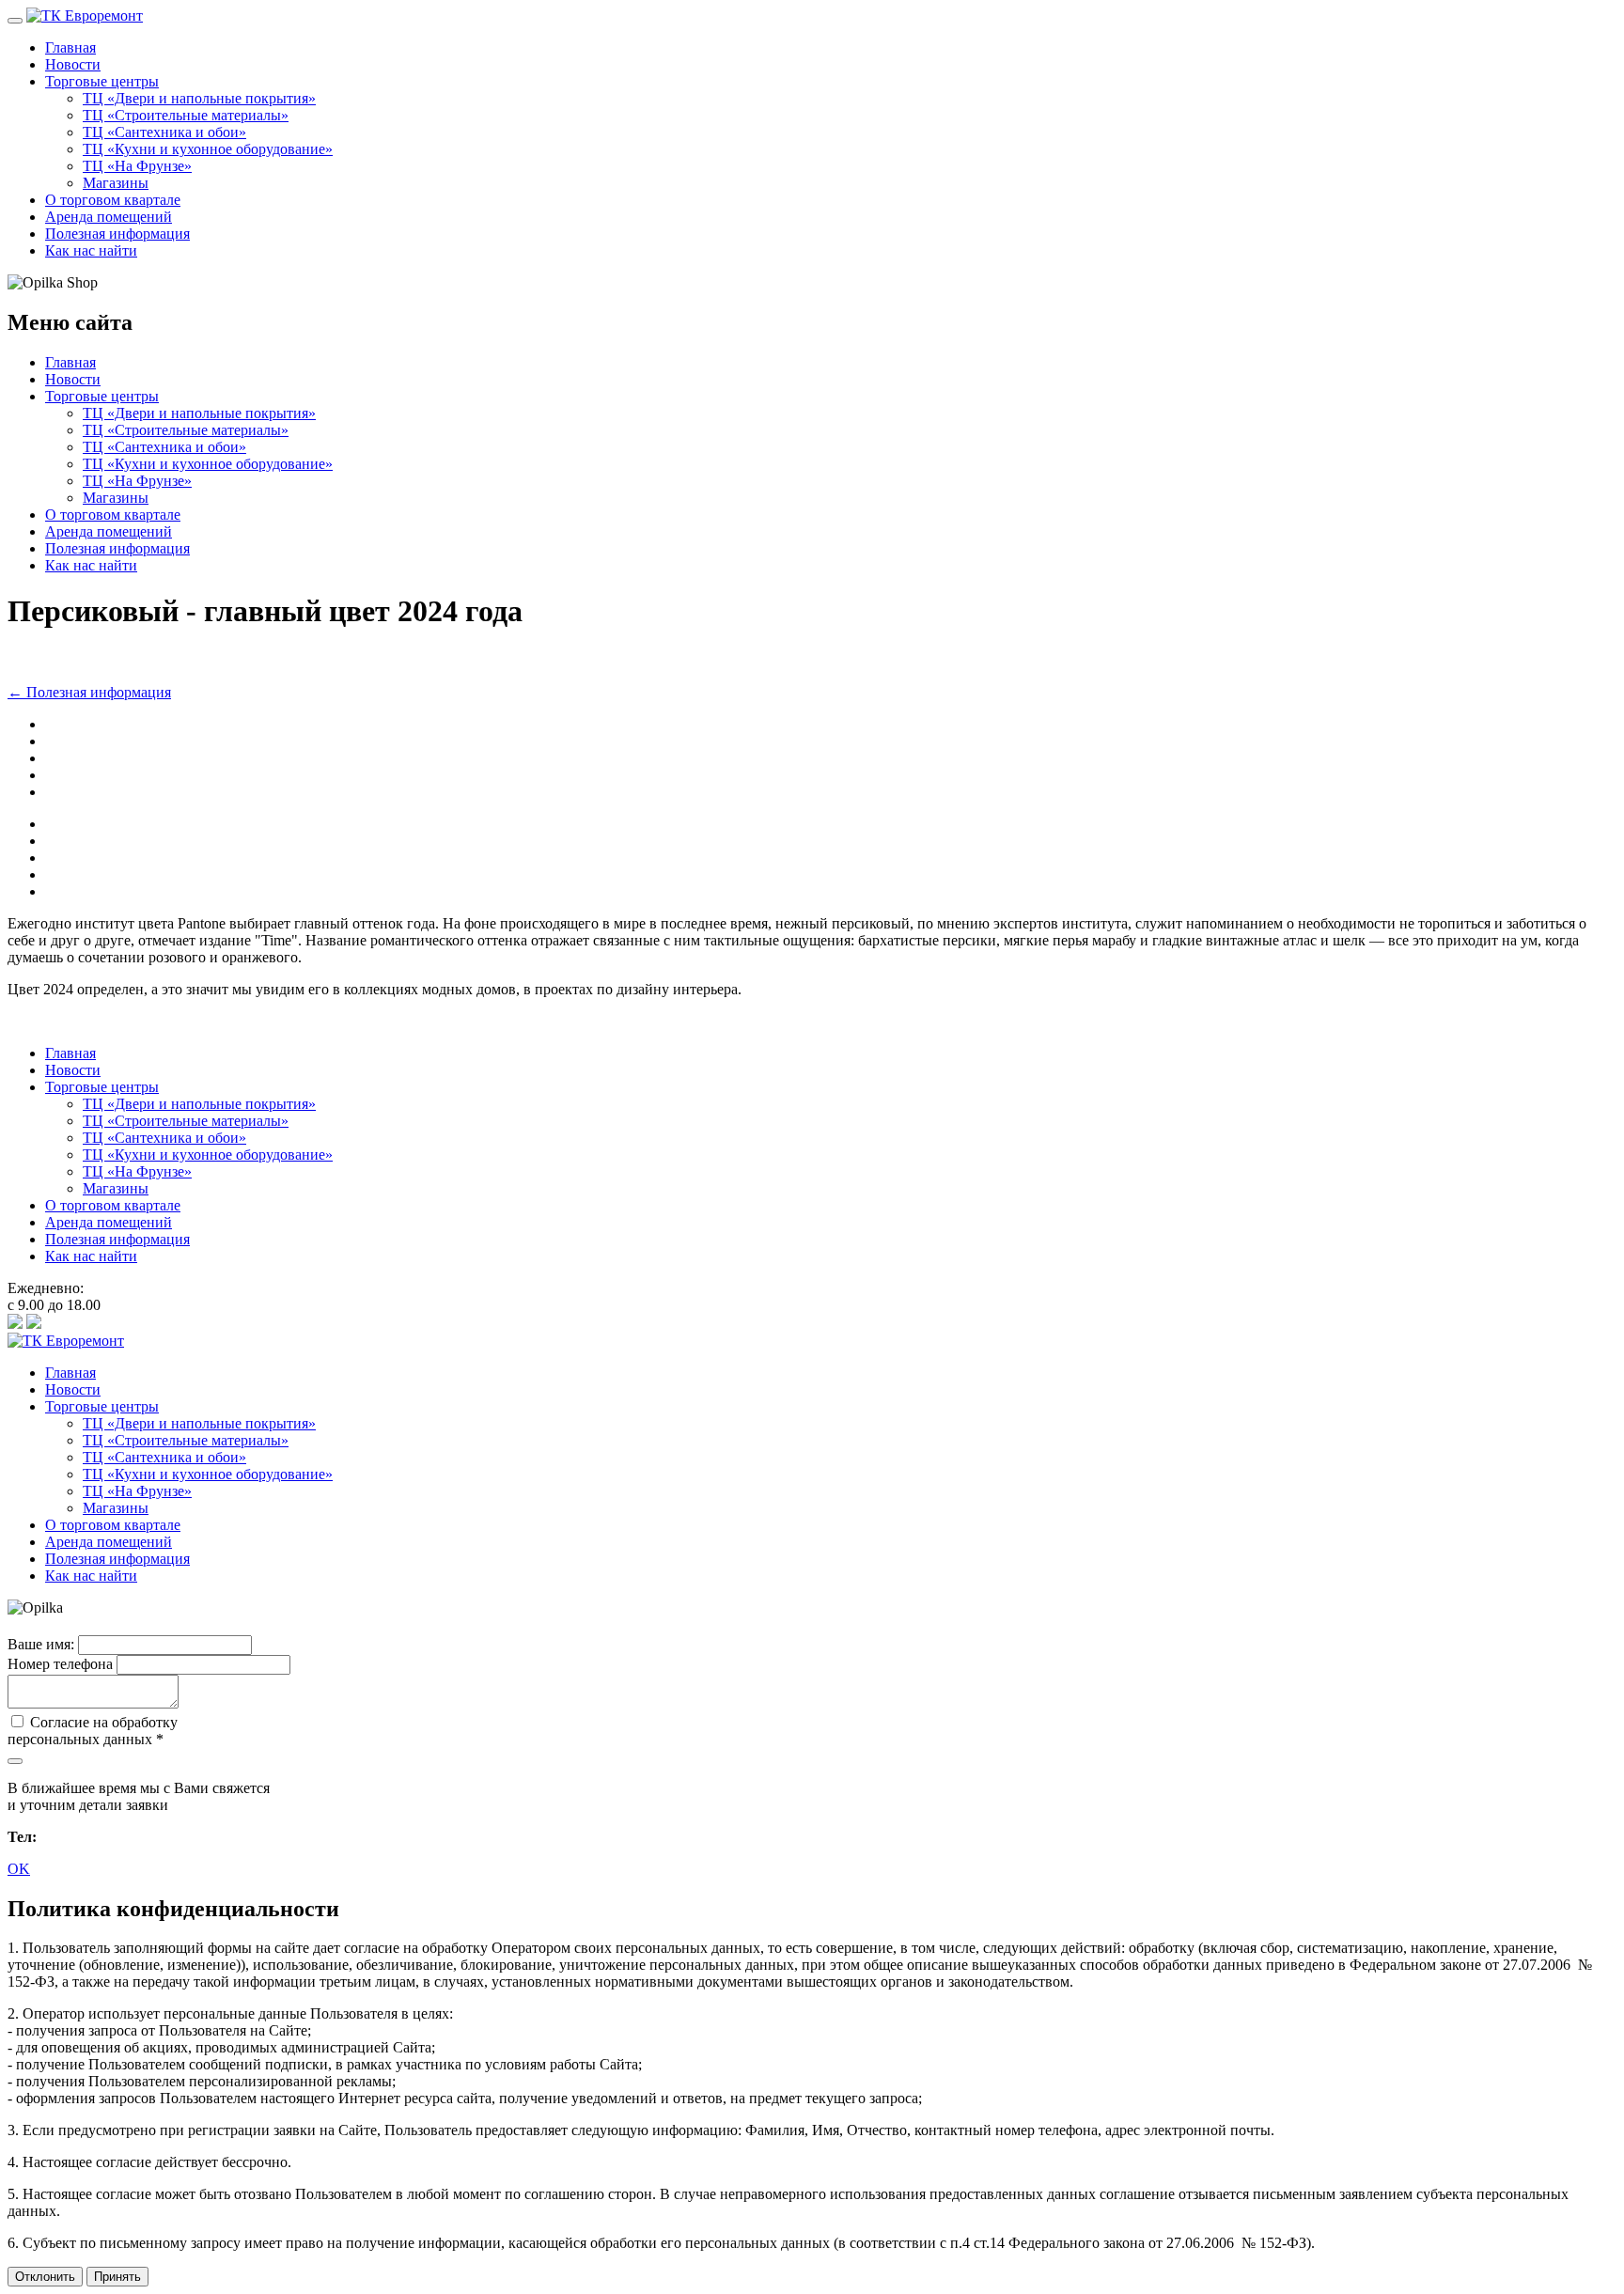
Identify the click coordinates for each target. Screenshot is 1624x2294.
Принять (117, 2277)
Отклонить (45, 2277)
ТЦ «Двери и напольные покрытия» (199, 98)
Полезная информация (117, 234)
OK (19, 1869)
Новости (73, 64)
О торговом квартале (113, 200)
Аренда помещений (109, 217)
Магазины (116, 183)
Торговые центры (102, 81)
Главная (70, 47)
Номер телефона (60, 1664)
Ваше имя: (41, 1644)
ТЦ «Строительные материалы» (186, 115)
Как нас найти (91, 250)
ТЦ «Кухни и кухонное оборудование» (208, 149)
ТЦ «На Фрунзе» (137, 166)
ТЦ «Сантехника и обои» (164, 132)
